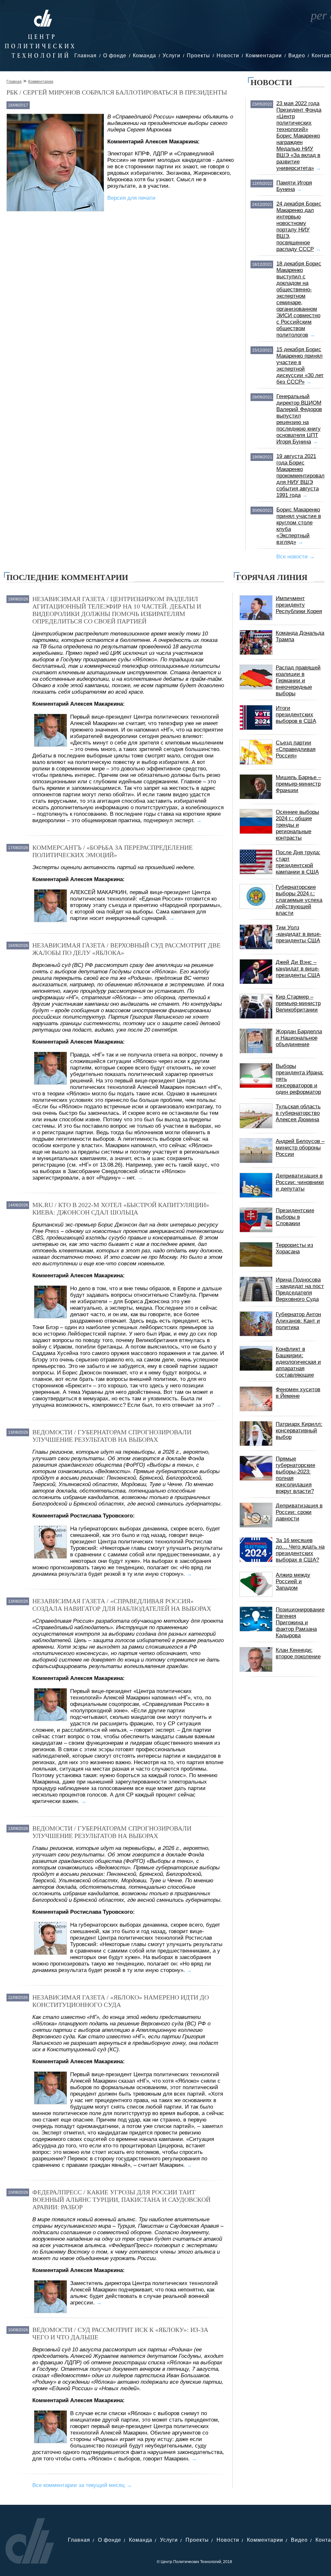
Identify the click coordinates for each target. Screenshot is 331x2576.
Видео (297, 56)
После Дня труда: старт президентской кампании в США (298, 862)
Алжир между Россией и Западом (293, 1581)
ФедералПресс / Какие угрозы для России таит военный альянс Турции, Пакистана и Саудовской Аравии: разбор (121, 2200)
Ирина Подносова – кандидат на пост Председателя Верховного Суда (300, 1289)
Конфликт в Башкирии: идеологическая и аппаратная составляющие (298, 1362)
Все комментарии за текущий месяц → (82, 2485)
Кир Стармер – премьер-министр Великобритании (298, 1003)
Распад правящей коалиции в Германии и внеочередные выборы (298, 681)
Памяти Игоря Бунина (294, 186)
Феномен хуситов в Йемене (298, 1393)
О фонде (115, 56)
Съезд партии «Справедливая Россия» (296, 749)
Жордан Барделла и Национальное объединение (299, 1038)
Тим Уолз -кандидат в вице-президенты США (299, 934)
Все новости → (296, 557)
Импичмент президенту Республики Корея (299, 605)
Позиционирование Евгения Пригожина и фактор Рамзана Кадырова (300, 1623)
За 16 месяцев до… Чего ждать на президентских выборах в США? (300, 1550)
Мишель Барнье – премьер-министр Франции (298, 784)
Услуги (171, 56)
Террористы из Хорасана (294, 1248)
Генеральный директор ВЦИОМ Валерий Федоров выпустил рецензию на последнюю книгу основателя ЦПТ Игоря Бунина (299, 419)
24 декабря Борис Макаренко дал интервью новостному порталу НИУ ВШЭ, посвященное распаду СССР (299, 226)
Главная (85, 56)
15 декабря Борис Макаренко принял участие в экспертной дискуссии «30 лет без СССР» (300, 366)
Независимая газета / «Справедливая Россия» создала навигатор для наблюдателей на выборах (122, 1605)
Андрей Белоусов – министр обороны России (300, 1148)
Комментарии (264, 56)
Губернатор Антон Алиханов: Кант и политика (298, 1321)
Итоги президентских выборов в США (296, 715)
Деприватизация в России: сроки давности (299, 1512)
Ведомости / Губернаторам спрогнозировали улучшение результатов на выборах (112, 1436)
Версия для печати (131, 198)
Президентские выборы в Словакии (295, 1217)
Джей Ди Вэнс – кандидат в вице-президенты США (298, 969)
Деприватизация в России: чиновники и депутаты (300, 1182)
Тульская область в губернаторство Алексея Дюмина (298, 1113)
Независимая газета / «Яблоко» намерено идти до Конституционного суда (121, 2001)
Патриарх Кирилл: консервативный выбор (299, 1431)
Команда (144, 56)
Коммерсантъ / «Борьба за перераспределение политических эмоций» (112, 851)
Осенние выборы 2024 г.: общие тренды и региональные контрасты (297, 825)
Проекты (198, 56)
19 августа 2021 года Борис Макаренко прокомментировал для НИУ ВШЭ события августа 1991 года (300, 476)
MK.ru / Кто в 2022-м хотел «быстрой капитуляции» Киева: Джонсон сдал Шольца (121, 1209)
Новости (228, 56)
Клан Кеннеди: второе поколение (298, 1653)
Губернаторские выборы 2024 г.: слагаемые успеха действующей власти (299, 900)
